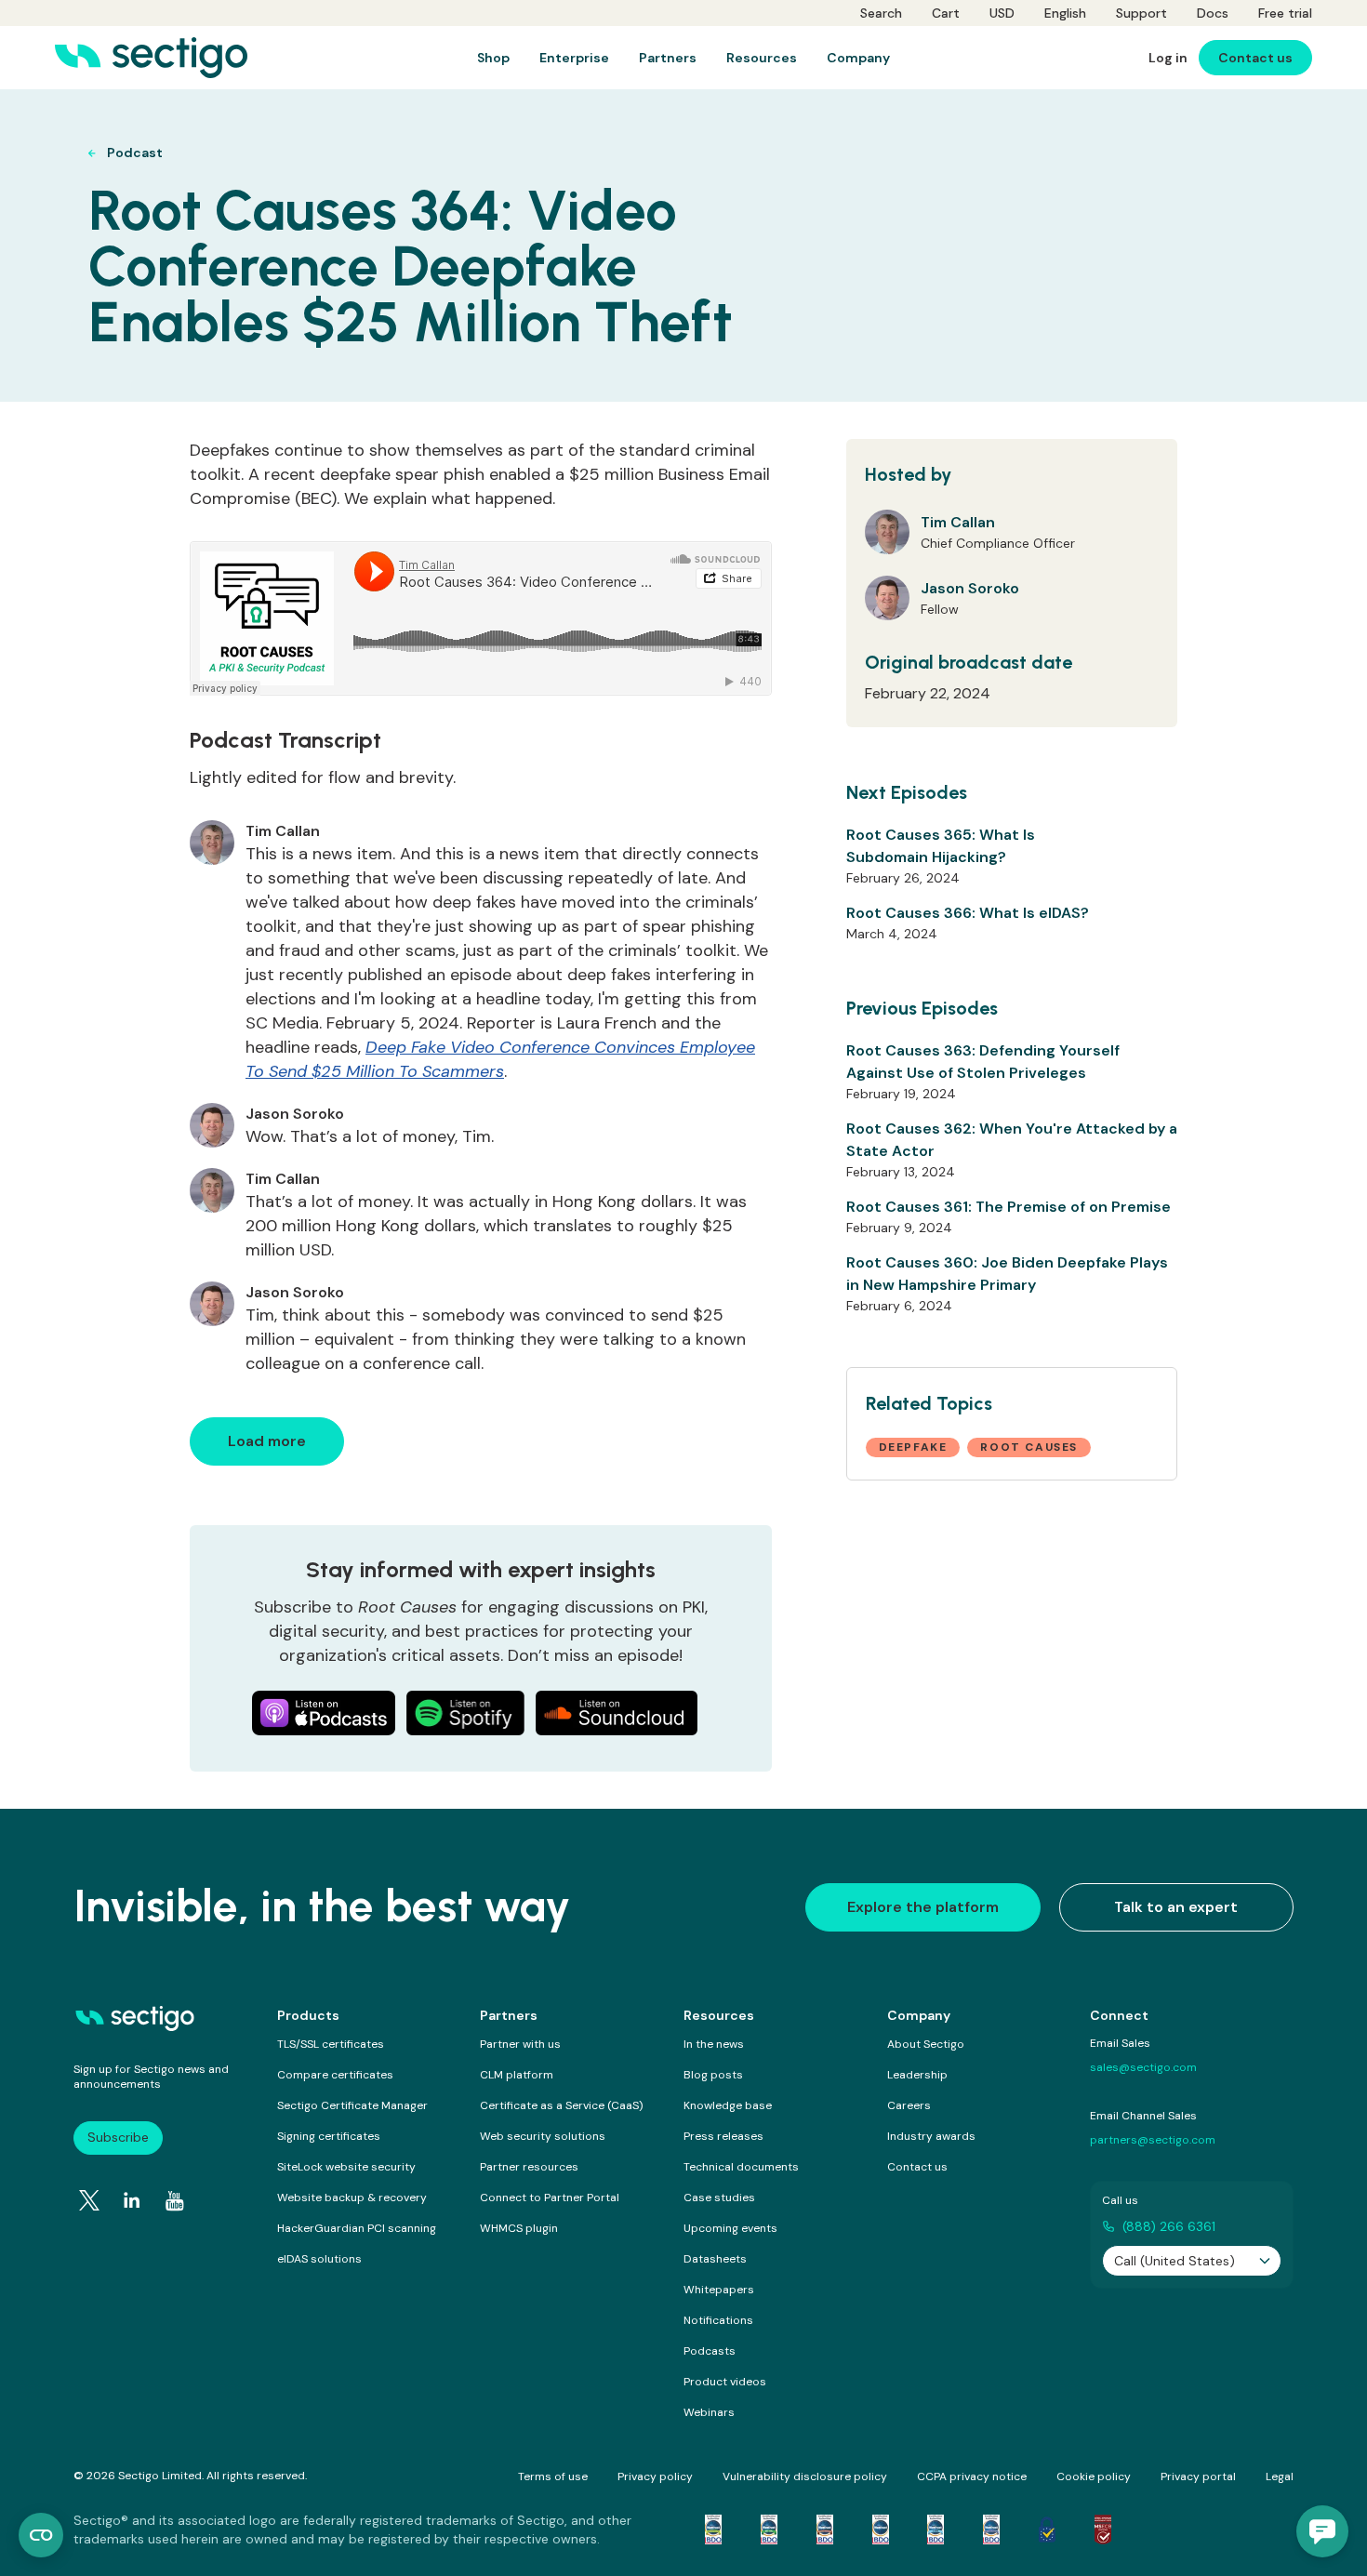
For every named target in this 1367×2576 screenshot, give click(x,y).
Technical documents (741, 2167)
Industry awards (931, 2136)
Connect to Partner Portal (550, 2198)
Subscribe (118, 2137)
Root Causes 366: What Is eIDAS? (968, 913)
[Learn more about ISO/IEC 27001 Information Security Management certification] (1103, 2530)
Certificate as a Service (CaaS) (561, 2105)
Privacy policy (655, 2476)
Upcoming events (730, 2228)
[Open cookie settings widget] (41, 2535)
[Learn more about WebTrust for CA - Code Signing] (991, 2530)
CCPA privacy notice (972, 2476)
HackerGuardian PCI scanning (357, 2228)
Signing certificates (329, 2136)
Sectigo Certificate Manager (352, 2105)
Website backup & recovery (352, 2198)
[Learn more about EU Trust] (1047, 2530)
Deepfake (913, 1447)
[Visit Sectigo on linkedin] (132, 2200)
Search (881, 13)
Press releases (723, 2136)
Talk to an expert (1176, 1907)
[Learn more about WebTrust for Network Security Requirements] (713, 2530)
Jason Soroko (970, 588)
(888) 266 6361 (1169, 2226)
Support (1141, 13)
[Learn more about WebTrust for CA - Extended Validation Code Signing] (881, 2530)
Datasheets (715, 2259)
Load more (267, 1441)
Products (308, 2015)
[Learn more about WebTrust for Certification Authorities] (769, 2530)
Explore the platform (923, 1907)
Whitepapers (719, 2290)
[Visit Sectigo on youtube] (175, 2201)
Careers (909, 2105)
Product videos (725, 2382)
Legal (1280, 2476)
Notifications (718, 2320)
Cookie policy (1094, 2476)
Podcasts (710, 2351)
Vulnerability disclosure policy (805, 2476)
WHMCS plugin (519, 2228)
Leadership (917, 2075)
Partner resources (529, 2167)
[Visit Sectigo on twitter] (89, 2200)
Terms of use (553, 2476)
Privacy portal (1198, 2476)
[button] (1322, 2531)
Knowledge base (728, 2105)
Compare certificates (335, 2075)
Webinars (709, 2412)
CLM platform (517, 2075)
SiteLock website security (346, 2167)
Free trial (1285, 13)
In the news (714, 2044)
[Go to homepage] (151, 58)
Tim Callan (958, 522)
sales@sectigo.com (1143, 2067)
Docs (1213, 13)
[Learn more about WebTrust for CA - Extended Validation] (825, 2530)
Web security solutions (543, 2136)
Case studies (719, 2198)
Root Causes (1029, 1447)
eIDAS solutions (319, 2259)
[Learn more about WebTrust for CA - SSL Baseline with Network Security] (936, 2530)
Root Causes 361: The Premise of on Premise (1009, 1207)
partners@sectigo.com (1153, 2140)
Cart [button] (946, 13)
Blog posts (713, 2075)
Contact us (917, 2167)
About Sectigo (926, 2044)
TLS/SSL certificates (331, 2044)
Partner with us (520, 2044)
